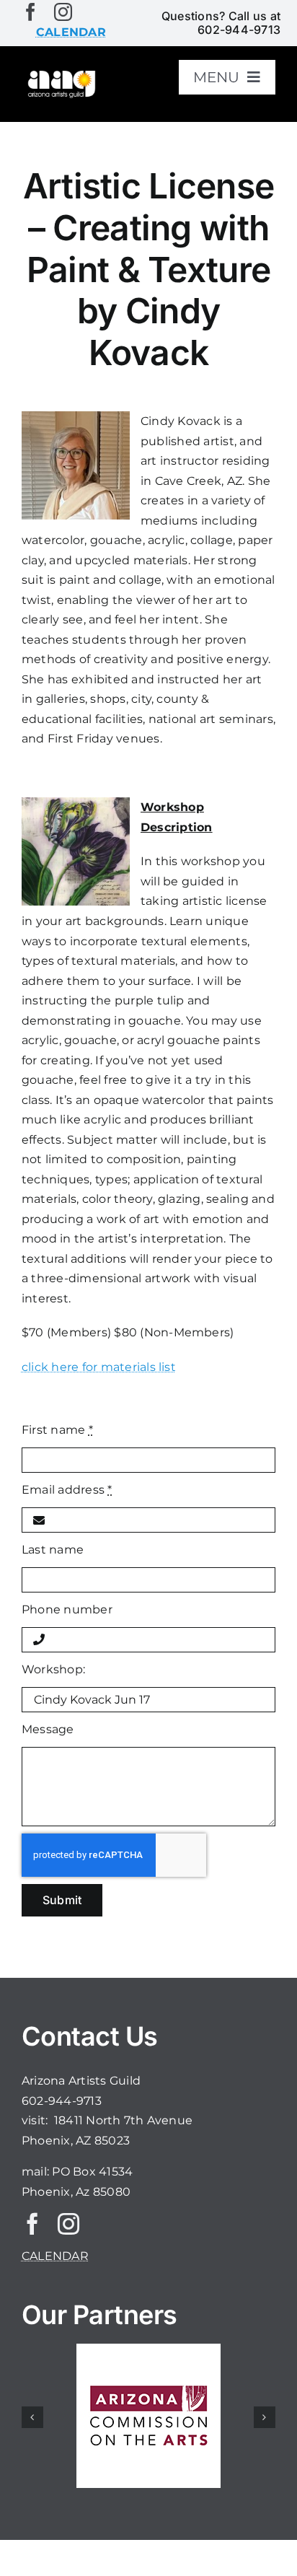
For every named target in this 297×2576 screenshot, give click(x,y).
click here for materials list (99, 1367)
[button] (32, 2417)
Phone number (67, 1609)
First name (57, 1430)
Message (48, 1729)
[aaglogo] (61, 74)
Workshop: (53, 1669)
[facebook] (31, 12)
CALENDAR (55, 2256)
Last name (53, 1550)
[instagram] (63, 12)
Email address (67, 1490)
